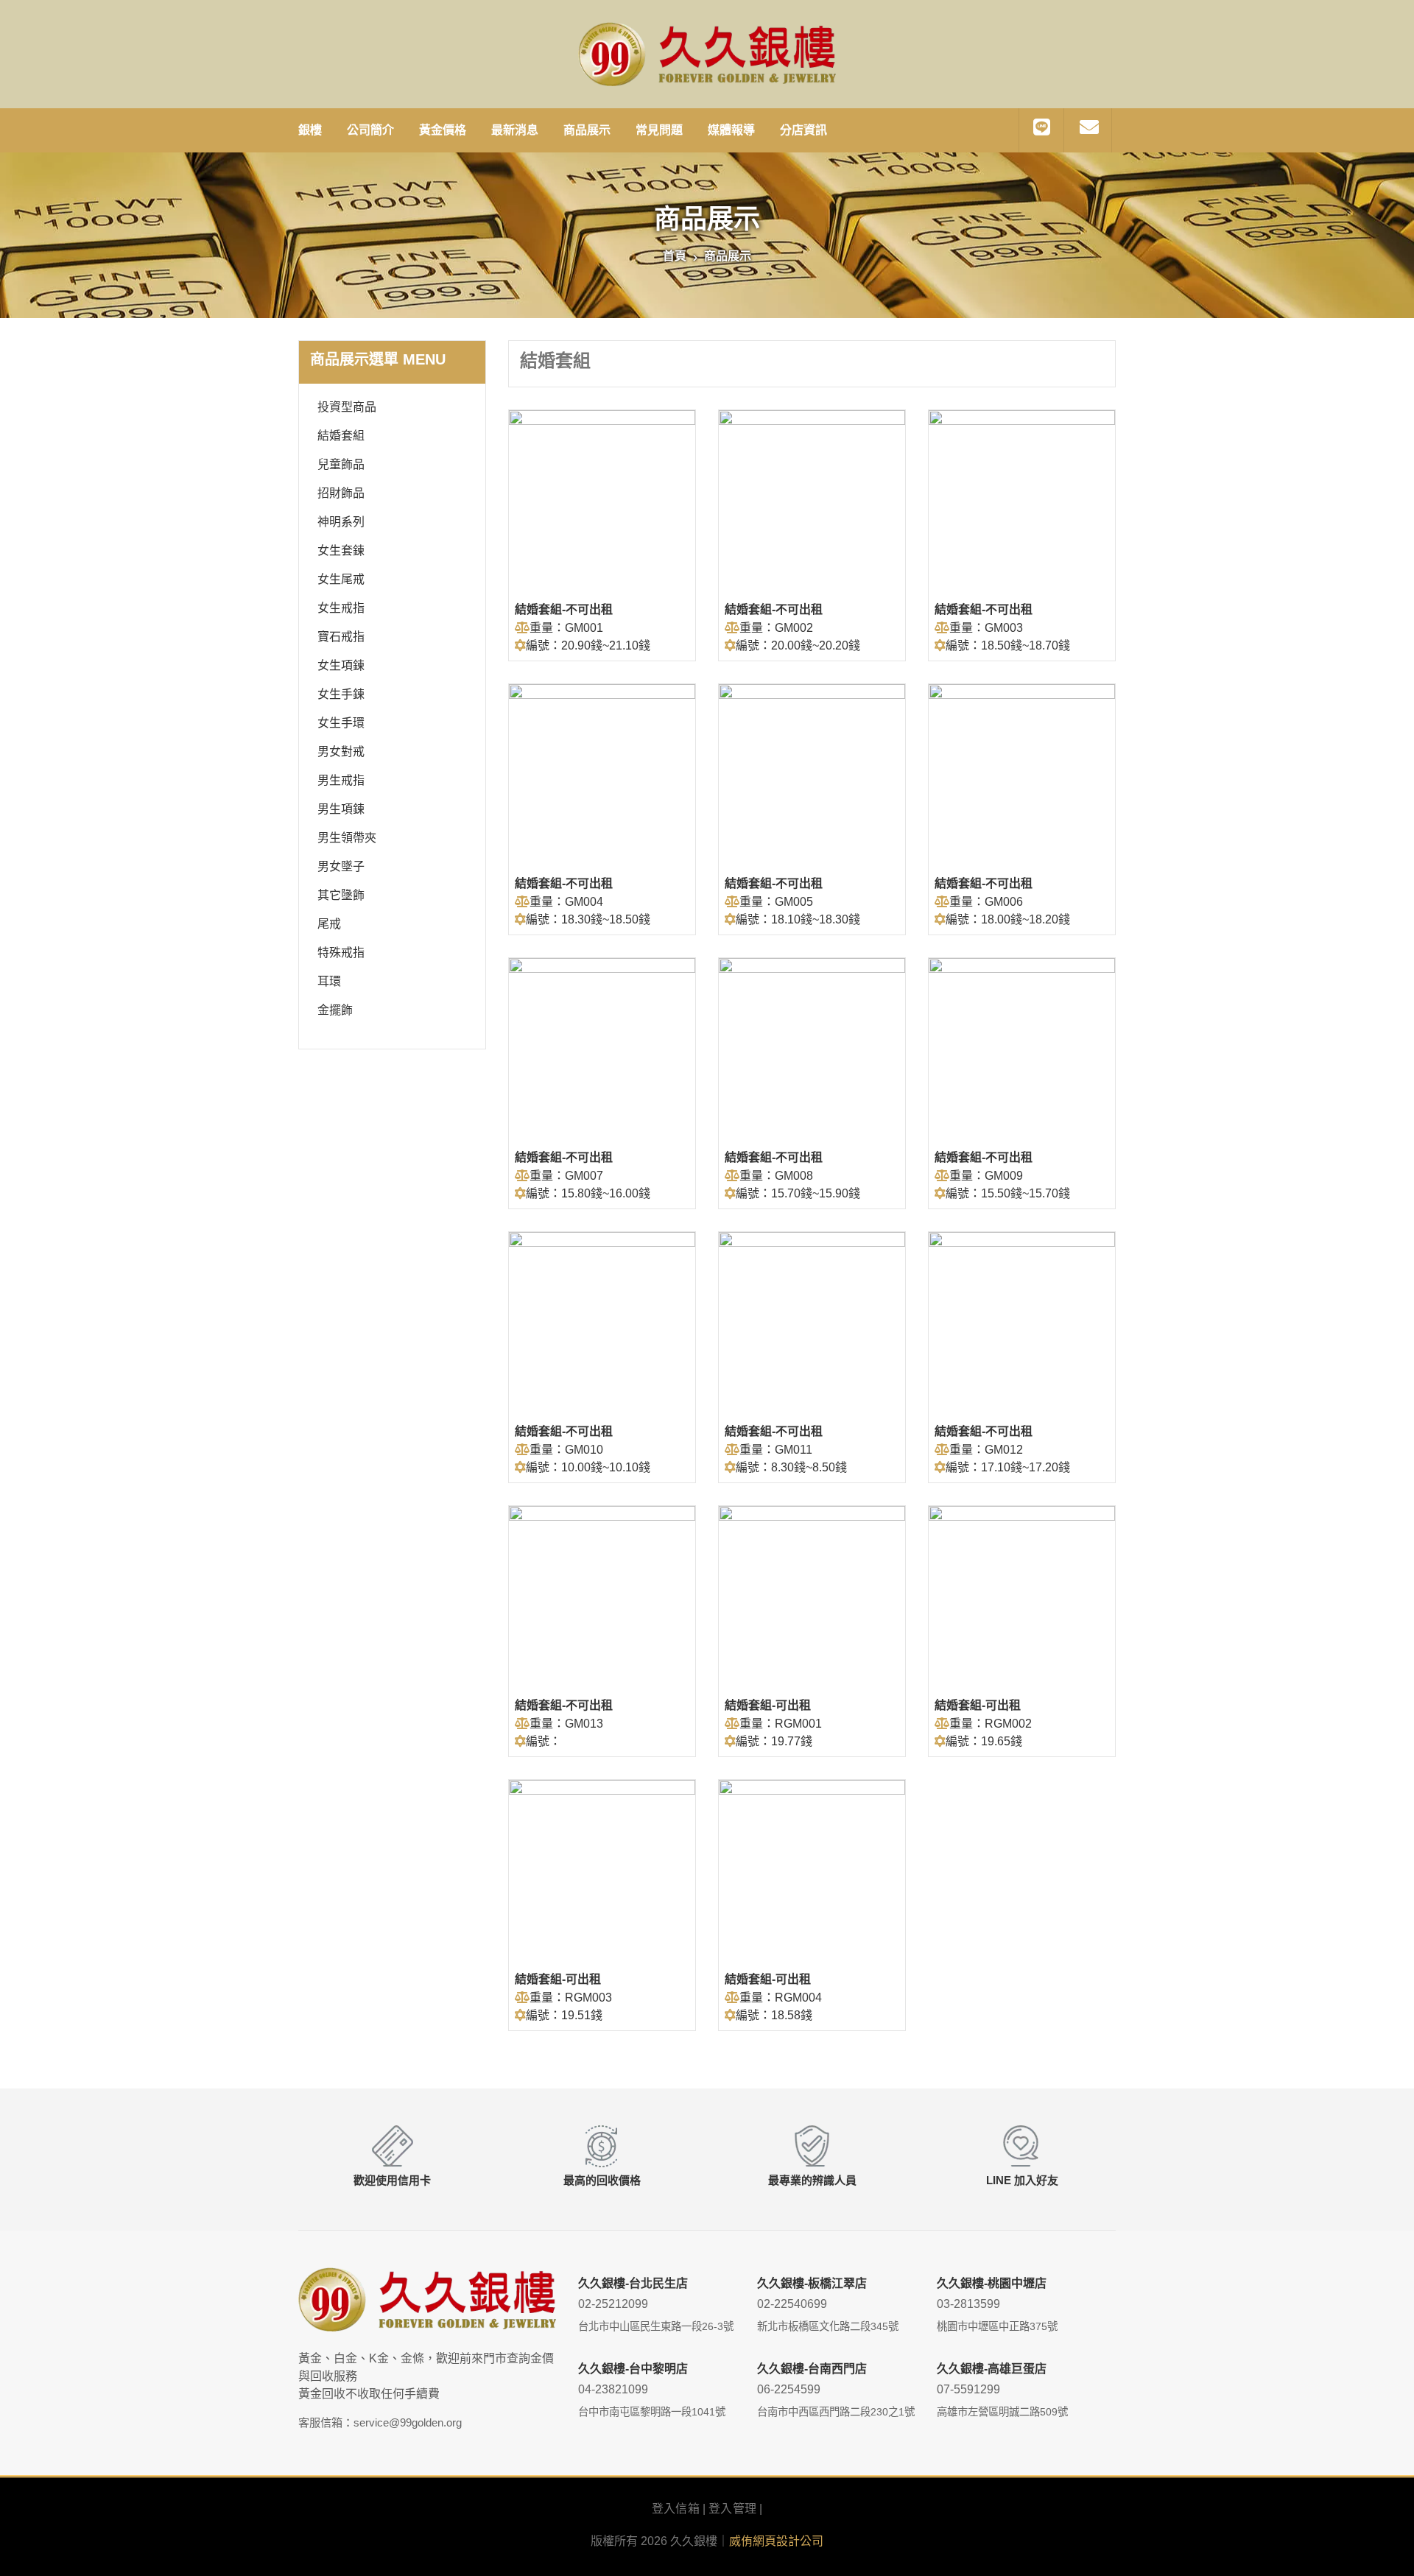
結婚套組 (341, 436)
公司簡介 (370, 130)
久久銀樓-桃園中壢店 (992, 2283)
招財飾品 (341, 493)
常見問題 (659, 130)
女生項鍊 (341, 665)
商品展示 (587, 130)
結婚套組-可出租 (768, 1705)
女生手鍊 (341, 694)
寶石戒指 (341, 637)
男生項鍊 (341, 809)
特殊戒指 (341, 953)
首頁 (675, 256)
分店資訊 (803, 130)
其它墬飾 (341, 895)
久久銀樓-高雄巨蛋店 (992, 2369)
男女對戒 (341, 752)
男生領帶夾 (347, 838)
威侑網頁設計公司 (776, 2541)
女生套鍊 (341, 550)
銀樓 (310, 130)
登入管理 (732, 2509)
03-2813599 (968, 2304)
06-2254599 (789, 2389)
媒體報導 (731, 130)
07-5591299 (968, 2389)
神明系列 (341, 522)
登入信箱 (676, 2509)
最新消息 (515, 130)
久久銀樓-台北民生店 (633, 2283)
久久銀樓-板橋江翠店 (812, 2283)
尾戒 (329, 924)
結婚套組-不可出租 (564, 609)
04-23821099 (613, 2389)
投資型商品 (347, 407)
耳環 (329, 981)
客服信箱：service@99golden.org (380, 2422)
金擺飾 (335, 1010)
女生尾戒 (341, 579)
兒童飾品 (341, 464)
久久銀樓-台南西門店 (812, 2369)
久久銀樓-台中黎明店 (633, 2369)
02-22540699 (792, 2304)
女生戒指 (341, 608)
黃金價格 (443, 130)
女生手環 (341, 723)
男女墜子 (341, 866)
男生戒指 (341, 780)
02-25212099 (613, 2304)
